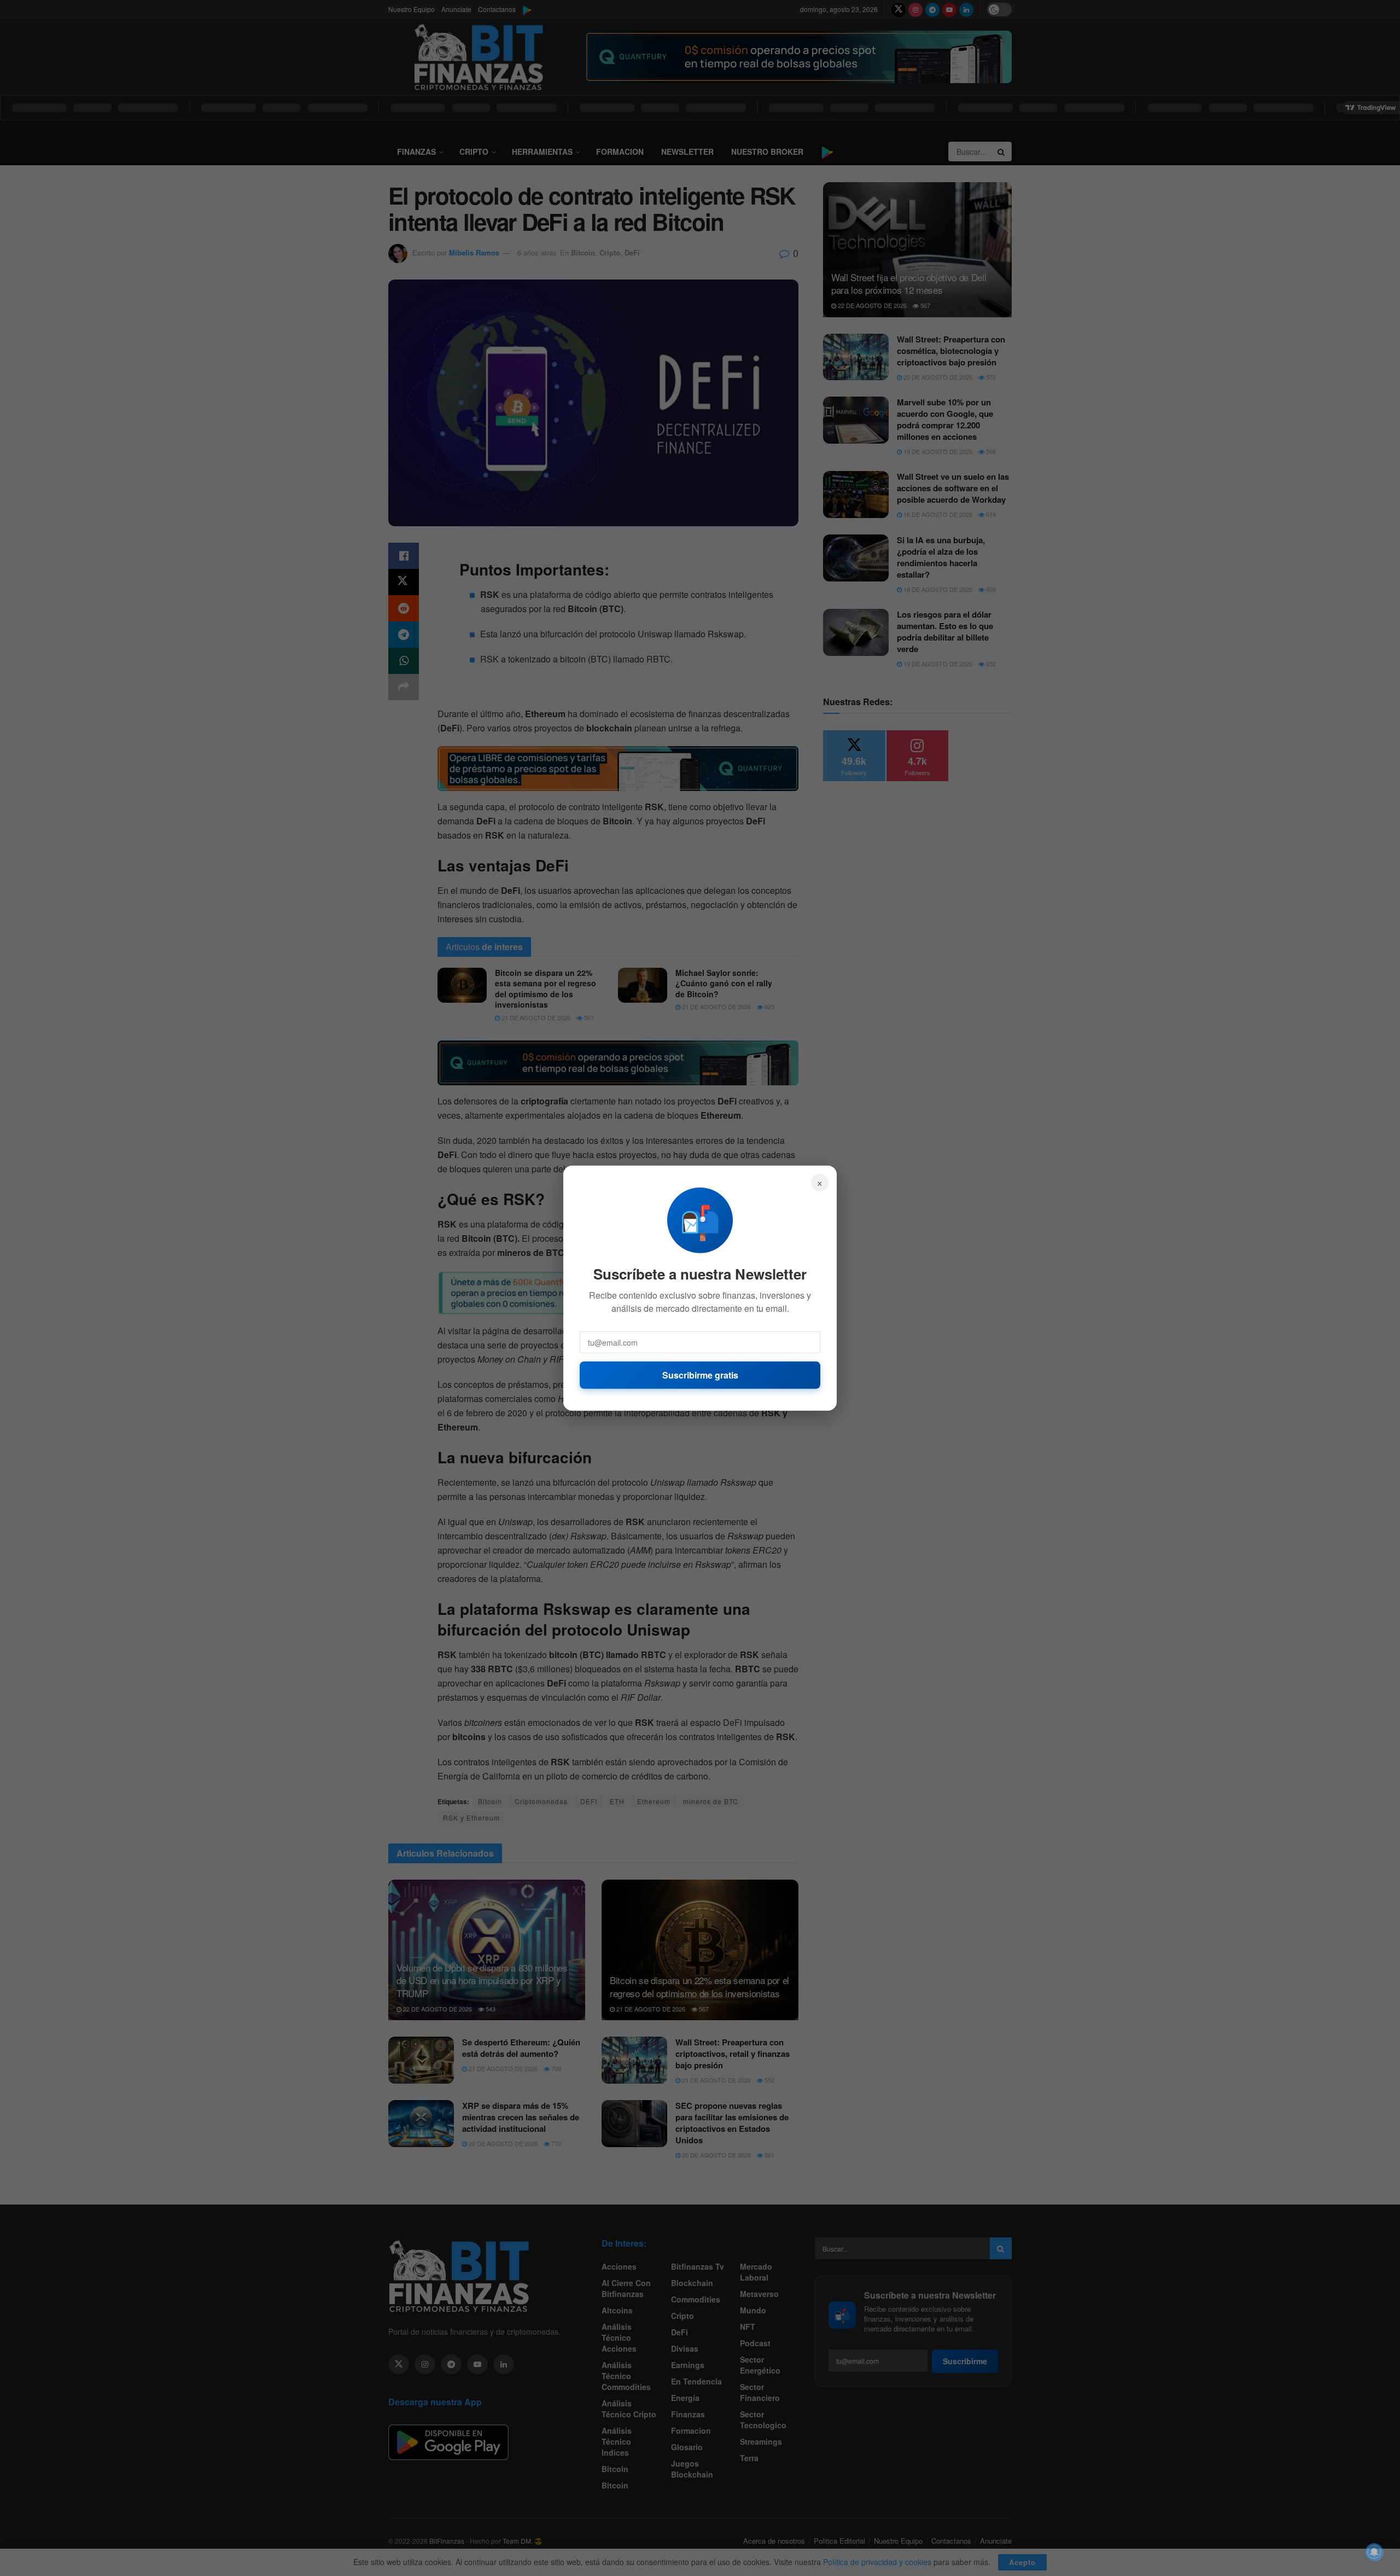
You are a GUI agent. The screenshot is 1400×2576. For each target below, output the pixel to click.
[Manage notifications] (1374, 2552)
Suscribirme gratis (700, 1374)
